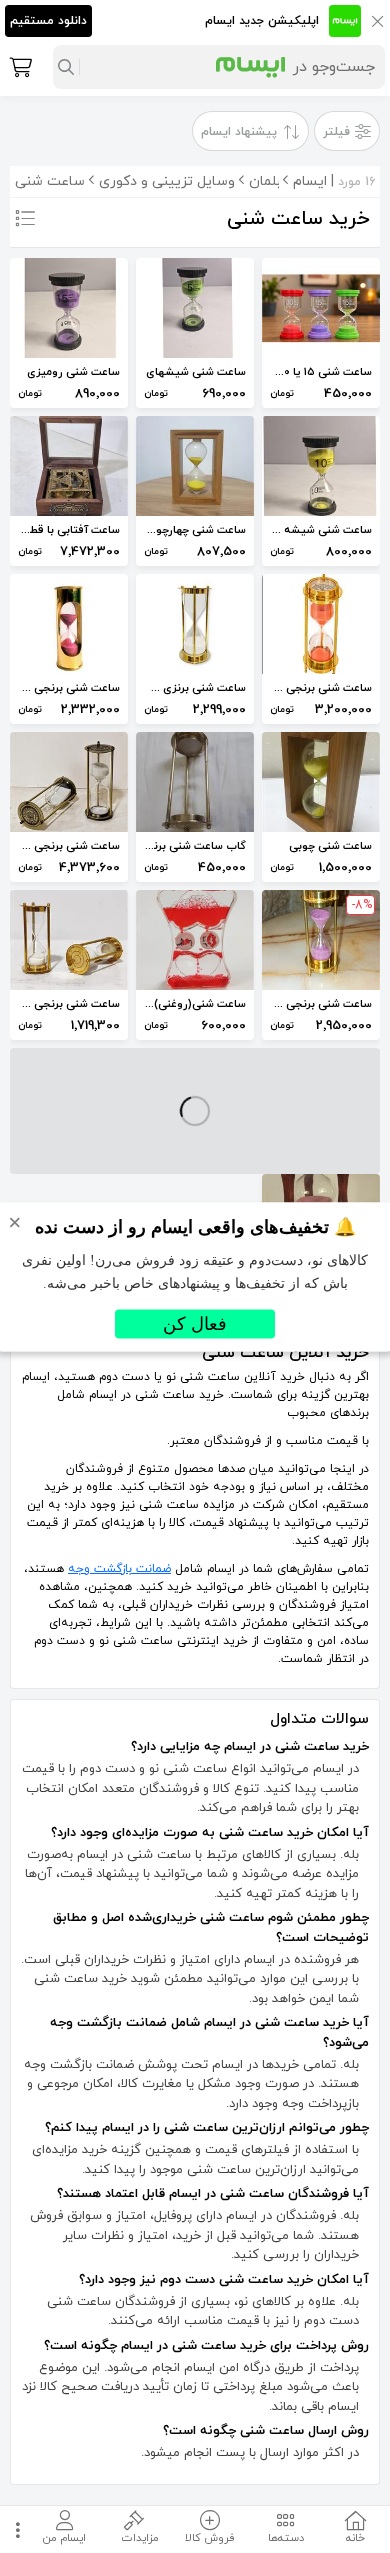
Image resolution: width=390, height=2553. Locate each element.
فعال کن (195, 1323)
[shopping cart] (19, 67)
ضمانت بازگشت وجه (119, 1569)
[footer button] (15, 2529)
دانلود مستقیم (48, 21)
